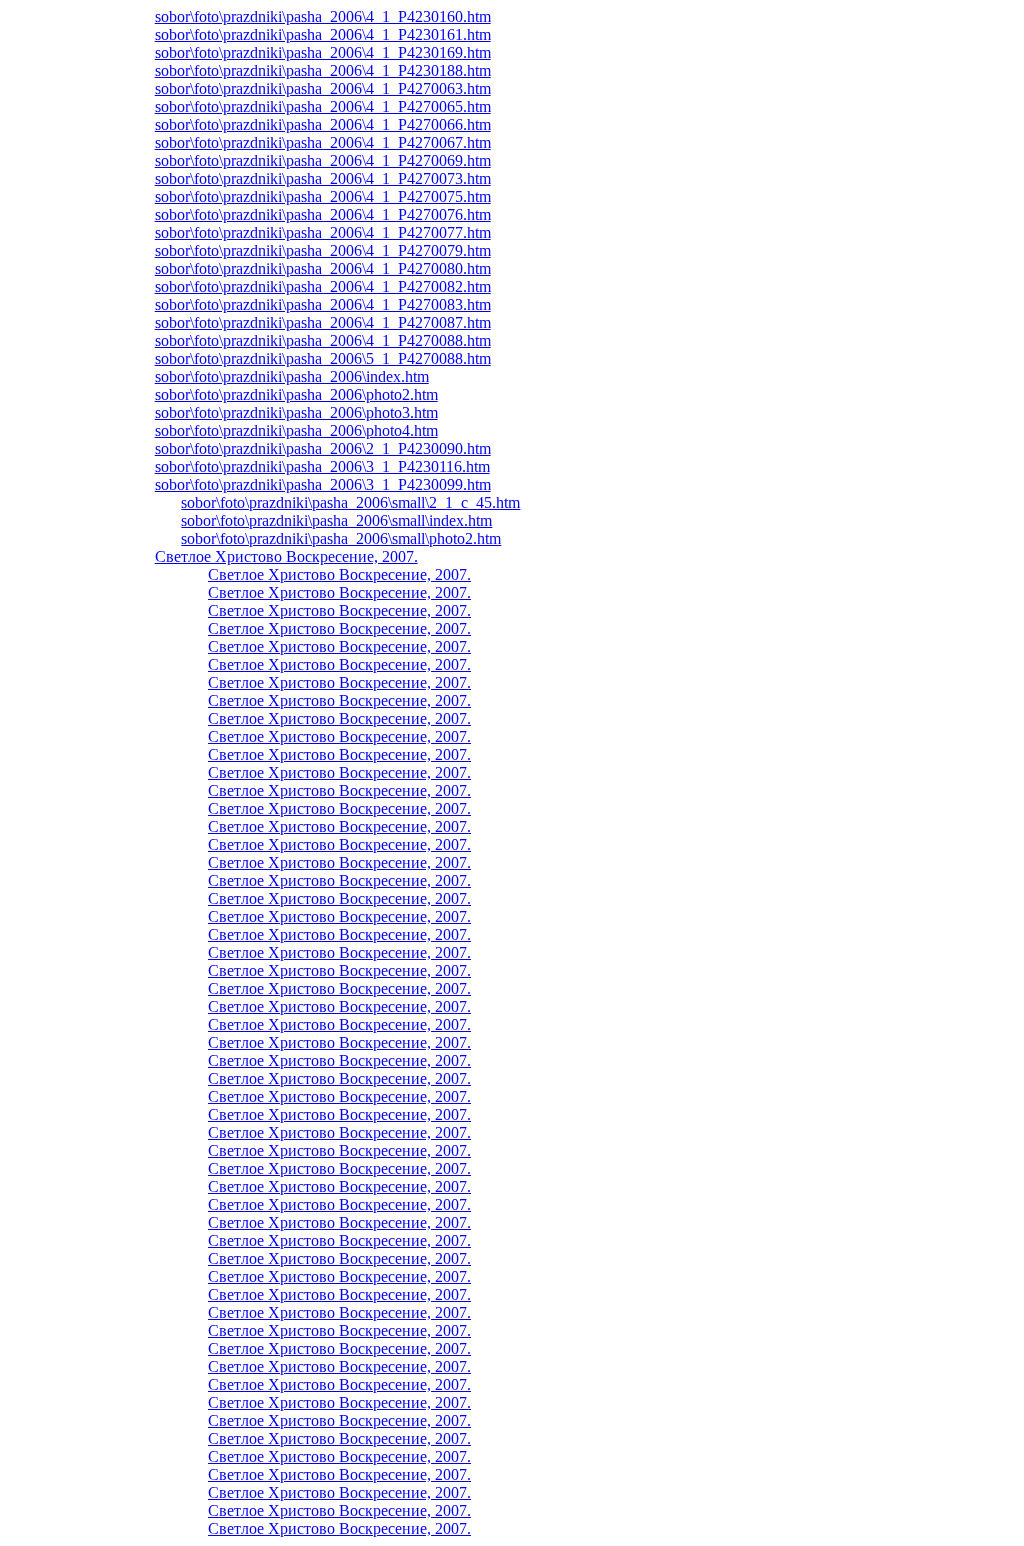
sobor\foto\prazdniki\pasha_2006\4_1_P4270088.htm (323, 340)
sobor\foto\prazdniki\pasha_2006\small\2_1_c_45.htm (350, 502)
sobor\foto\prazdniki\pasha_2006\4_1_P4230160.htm (323, 16)
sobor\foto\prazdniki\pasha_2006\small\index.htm (336, 520)
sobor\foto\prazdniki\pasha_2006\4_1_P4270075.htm (323, 196)
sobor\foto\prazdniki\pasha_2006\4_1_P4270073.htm (323, 178)
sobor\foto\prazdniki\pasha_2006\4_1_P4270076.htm (323, 214)
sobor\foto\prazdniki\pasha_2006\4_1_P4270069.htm (323, 160)
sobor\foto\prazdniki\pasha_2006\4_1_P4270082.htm (323, 286)
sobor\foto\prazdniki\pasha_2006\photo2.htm (296, 394)
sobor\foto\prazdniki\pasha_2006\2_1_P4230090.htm (323, 448)
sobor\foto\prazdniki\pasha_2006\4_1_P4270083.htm (323, 304)
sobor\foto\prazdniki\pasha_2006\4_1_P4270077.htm (323, 232)
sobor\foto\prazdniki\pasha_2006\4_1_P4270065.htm (323, 106)
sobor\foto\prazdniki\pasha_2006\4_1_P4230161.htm (323, 34)
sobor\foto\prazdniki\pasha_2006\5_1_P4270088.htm (323, 358)
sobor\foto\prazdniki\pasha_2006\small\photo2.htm (341, 538)
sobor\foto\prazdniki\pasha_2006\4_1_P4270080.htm (323, 268)
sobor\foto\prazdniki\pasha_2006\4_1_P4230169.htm (323, 52)
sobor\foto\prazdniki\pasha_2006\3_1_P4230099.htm (323, 484)
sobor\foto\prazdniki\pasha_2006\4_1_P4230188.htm (323, 70)
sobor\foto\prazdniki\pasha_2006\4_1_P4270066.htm (323, 124)
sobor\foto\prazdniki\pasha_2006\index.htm (292, 376)
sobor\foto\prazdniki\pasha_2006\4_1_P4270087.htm (323, 322)
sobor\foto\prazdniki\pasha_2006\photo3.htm (296, 412)
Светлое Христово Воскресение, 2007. (286, 556)
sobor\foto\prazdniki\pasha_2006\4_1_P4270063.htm (323, 88)
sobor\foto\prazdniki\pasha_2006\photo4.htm (296, 430)
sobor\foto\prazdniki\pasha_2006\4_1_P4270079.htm (323, 250)
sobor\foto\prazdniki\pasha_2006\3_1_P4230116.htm (322, 466)
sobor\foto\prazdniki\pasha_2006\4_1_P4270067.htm (323, 142)
